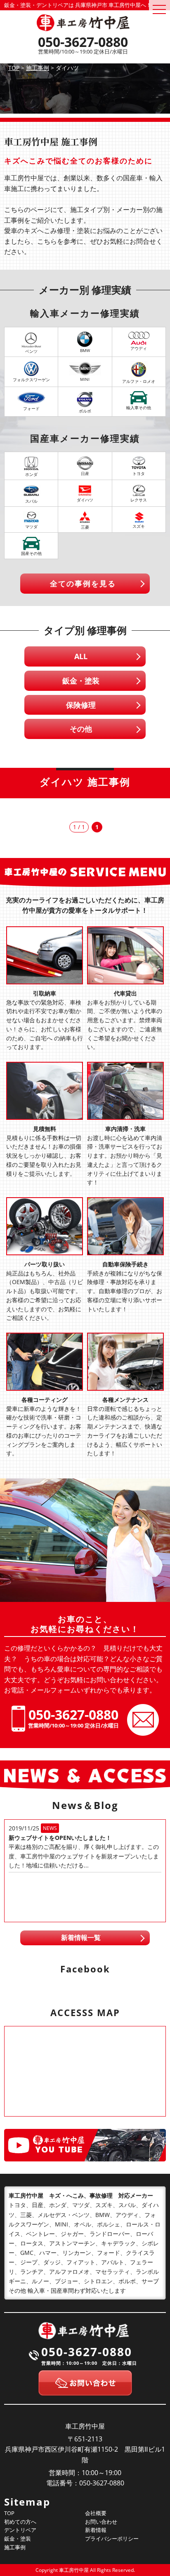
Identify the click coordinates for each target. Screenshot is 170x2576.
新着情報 (96, 2530)
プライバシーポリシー (112, 2539)
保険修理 (81, 705)
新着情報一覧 (81, 1937)
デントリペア (20, 2530)
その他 (81, 729)
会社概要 (96, 2513)
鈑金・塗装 (81, 681)
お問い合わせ (101, 2522)
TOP (9, 2513)
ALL (81, 656)
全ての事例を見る (83, 583)
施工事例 (15, 2547)
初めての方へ (20, 2522)
